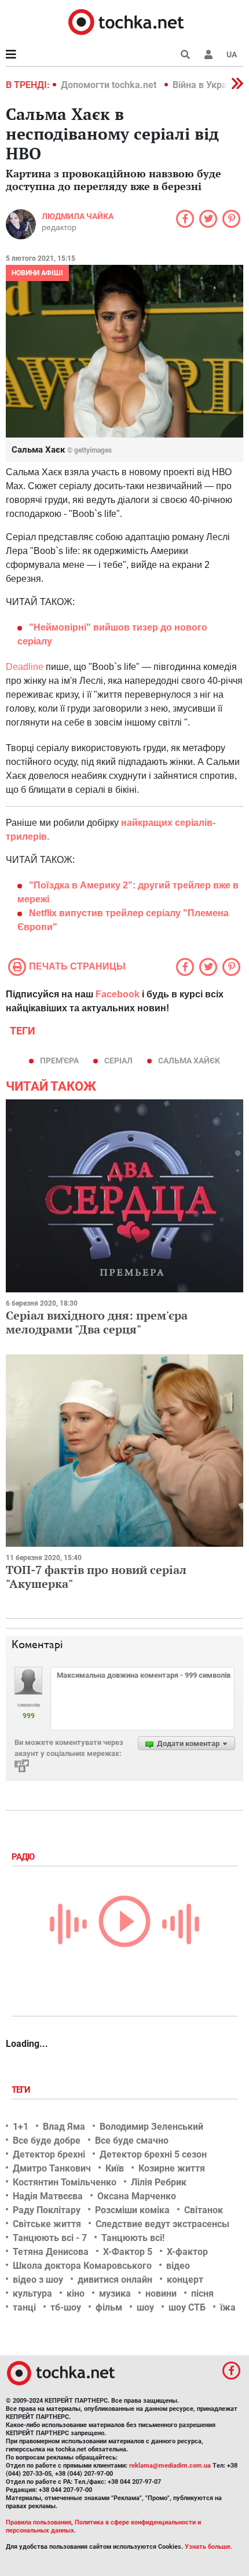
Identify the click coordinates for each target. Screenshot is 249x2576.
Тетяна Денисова (51, 2252)
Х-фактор (187, 2252)
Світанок (204, 2210)
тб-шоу (66, 2307)
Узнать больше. (208, 2547)
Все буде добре (47, 2140)
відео (178, 2266)
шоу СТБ (187, 2307)
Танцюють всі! (133, 2238)
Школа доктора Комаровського (82, 2266)
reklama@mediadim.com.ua (170, 2466)
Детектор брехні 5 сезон (153, 2154)
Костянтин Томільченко (65, 2182)
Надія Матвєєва (48, 2196)
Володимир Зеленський (151, 2127)
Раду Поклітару (47, 2210)
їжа (228, 2307)
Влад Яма (64, 2127)
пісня (202, 2293)
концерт (185, 2280)
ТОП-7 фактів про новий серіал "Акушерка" (96, 1577)
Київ (115, 2168)
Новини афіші (37, 273)
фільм (109, 2307)
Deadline (26, 667)
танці (24, 2307)
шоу (145, 2307)
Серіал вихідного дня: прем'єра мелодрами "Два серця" (97, 1322)
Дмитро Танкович (52, 2168)
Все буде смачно (132, 2140)
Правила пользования (39, 2522)
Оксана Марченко (137, 2196)
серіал (118, 1061)
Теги (22, 2090)
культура (32, 2293)
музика (115, 2293)
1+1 (21, 2127)
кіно (76, 2293)
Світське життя (47, 2224)
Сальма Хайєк (189, 1061)
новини (161, 2293)
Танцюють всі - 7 (50, 2238)
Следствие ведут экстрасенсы (162, 2224)
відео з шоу (38, 2280)
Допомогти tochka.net (110, 85)
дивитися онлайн (115, 2280)
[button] (208, 54)
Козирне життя (172, 2168)
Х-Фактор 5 (128, 2252)
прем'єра (59, 1061)
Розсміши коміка (132, 2210)
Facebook (118, 994)
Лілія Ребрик (159, 2182)
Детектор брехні (49, 2154)
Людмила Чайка (78, 216)
